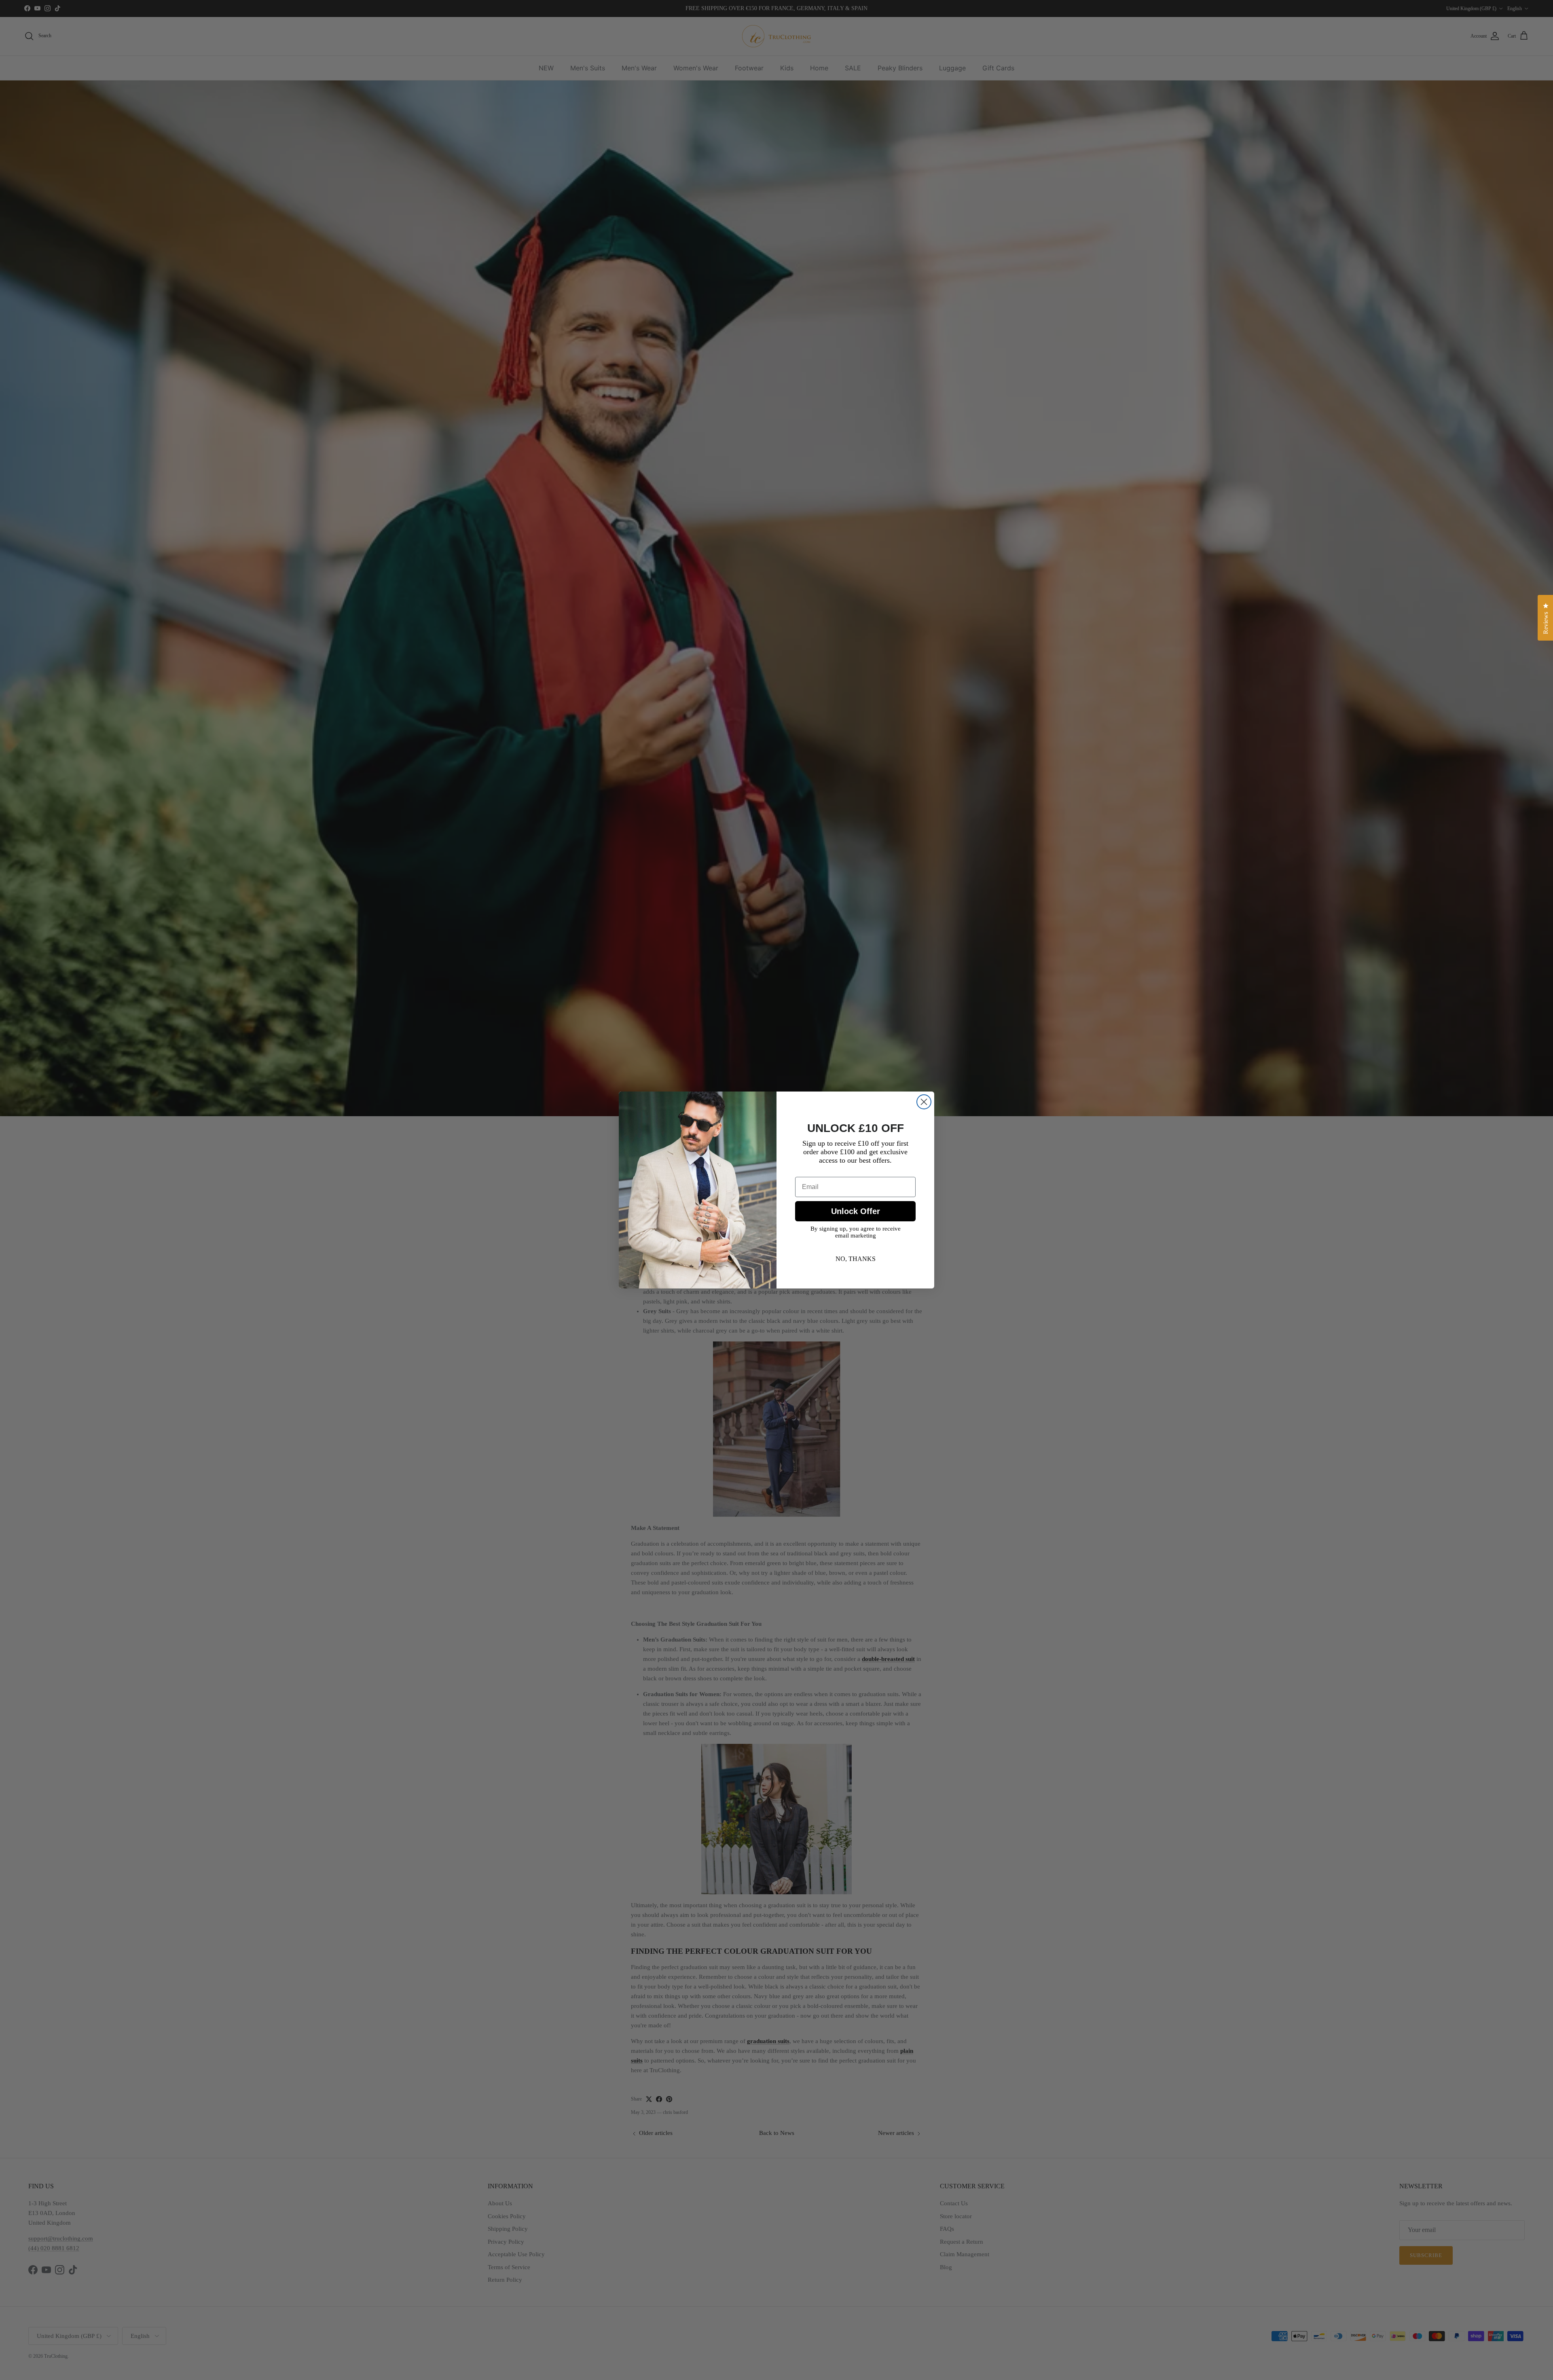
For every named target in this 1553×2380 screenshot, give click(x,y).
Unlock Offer (856, 1211)
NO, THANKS (856, 1259)
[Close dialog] (924, 1102)
